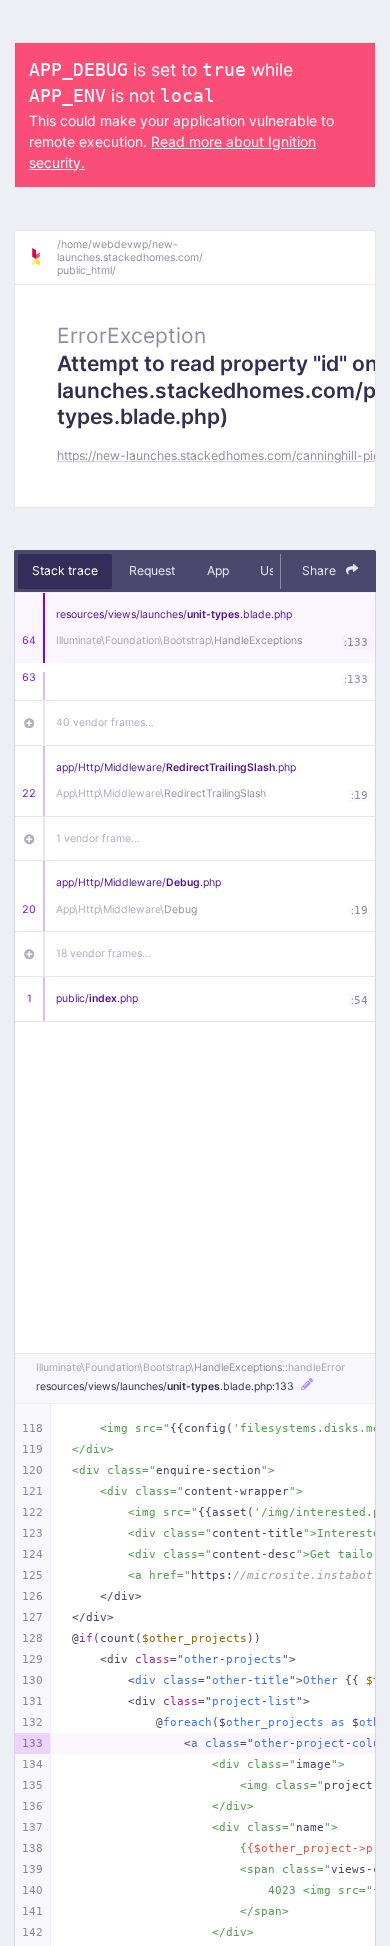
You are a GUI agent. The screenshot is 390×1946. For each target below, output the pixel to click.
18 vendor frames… (103, 953)
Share (320, 570)
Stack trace (65, 570)
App (218, 570)
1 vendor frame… (98, 838)
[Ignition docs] (43, 257)
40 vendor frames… (105, 722)
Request (152, 570)
